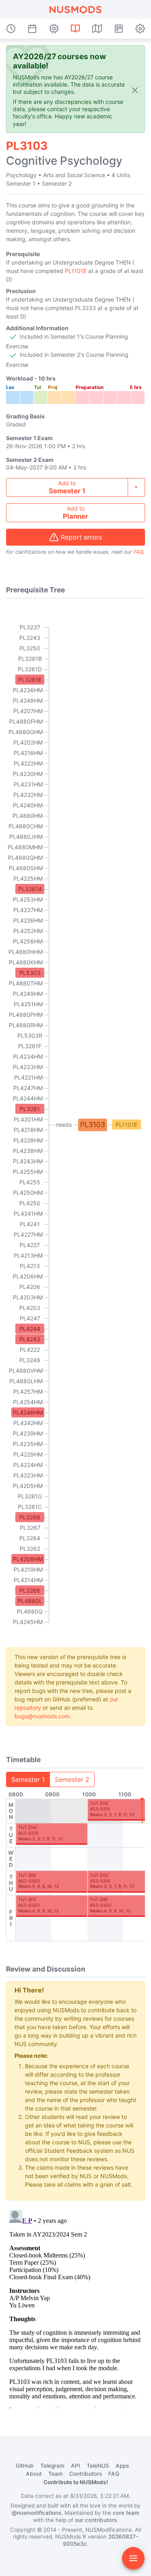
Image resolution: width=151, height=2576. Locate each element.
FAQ (139, 552)
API (75, 2466)
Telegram (52, 2466)
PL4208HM (28, 1559)
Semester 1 (28, 1779)
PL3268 (30, 1517)
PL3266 (30, 1590)
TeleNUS (98, 2466)
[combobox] (75, 487)
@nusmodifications (36, 2513)
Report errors (81, 537)
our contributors (96, 2520)
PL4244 (30, 1329)
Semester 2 (72, 1779)
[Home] (75, 10)
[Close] (135, 90)
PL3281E (30, 680)
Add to (67, 487)
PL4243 (30, 1339)
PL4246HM (28, 1412)
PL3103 (93, 1125)
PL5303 (30, 973)
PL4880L (30, 1601)
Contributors (86, 2474)
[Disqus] (75, 2307)
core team (126, 2513)
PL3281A (30, 889)
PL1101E (76, 271)
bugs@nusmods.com (42, 1716)
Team (56, 2474)
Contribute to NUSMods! (76, 2482)
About (34, 2474)
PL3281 (30, 1109)
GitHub (25, 2466)
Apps (122, 2466)
